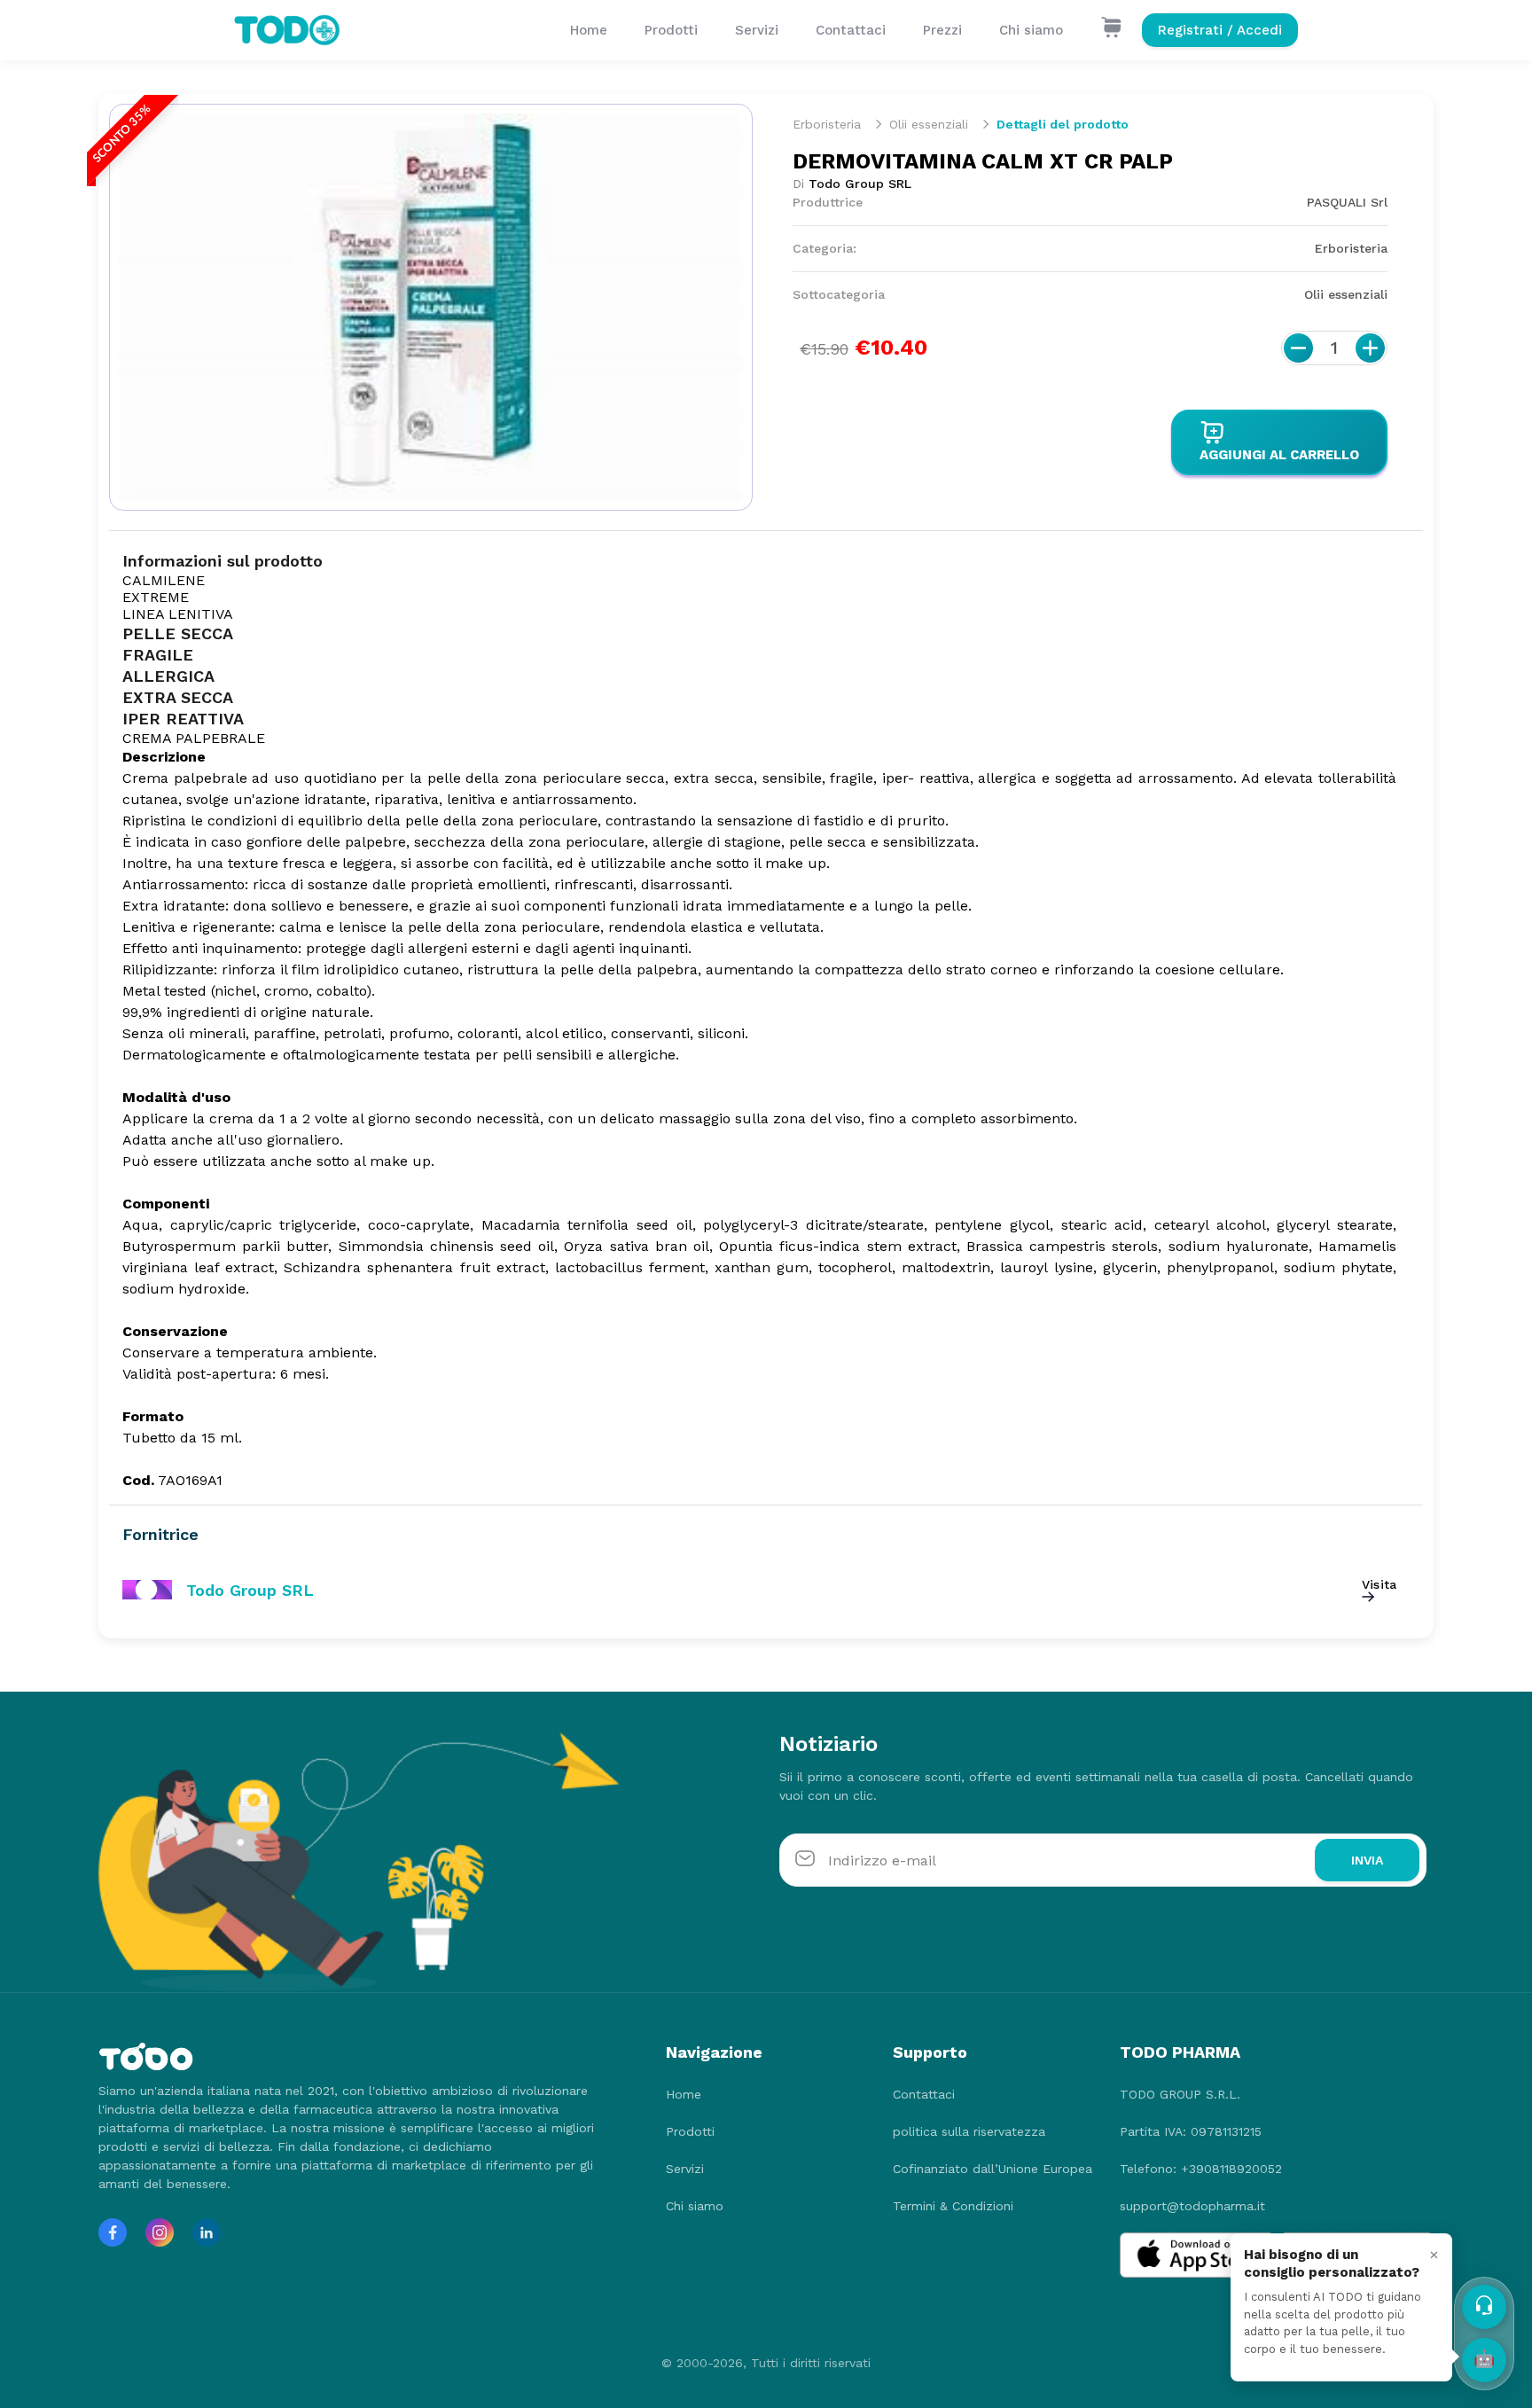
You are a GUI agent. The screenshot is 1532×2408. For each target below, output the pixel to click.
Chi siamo (1031, 30)
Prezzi (942, 30)
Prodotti (671, 30)
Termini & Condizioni (953, 2206)
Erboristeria (827, 124)
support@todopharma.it (1192, 2206)
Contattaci (851, 30)
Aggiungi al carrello (1279, 455)
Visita (1379, 1584)
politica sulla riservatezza (969, 2131)
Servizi (757, 30)
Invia (1367, 1860)
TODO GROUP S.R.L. (1180, 2094)
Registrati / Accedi (1220, 30)
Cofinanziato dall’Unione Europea (993, 2169)
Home (589, 30)
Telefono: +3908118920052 (1201, 2169)
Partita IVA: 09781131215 (1191, 2131)
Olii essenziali (929, 124)
